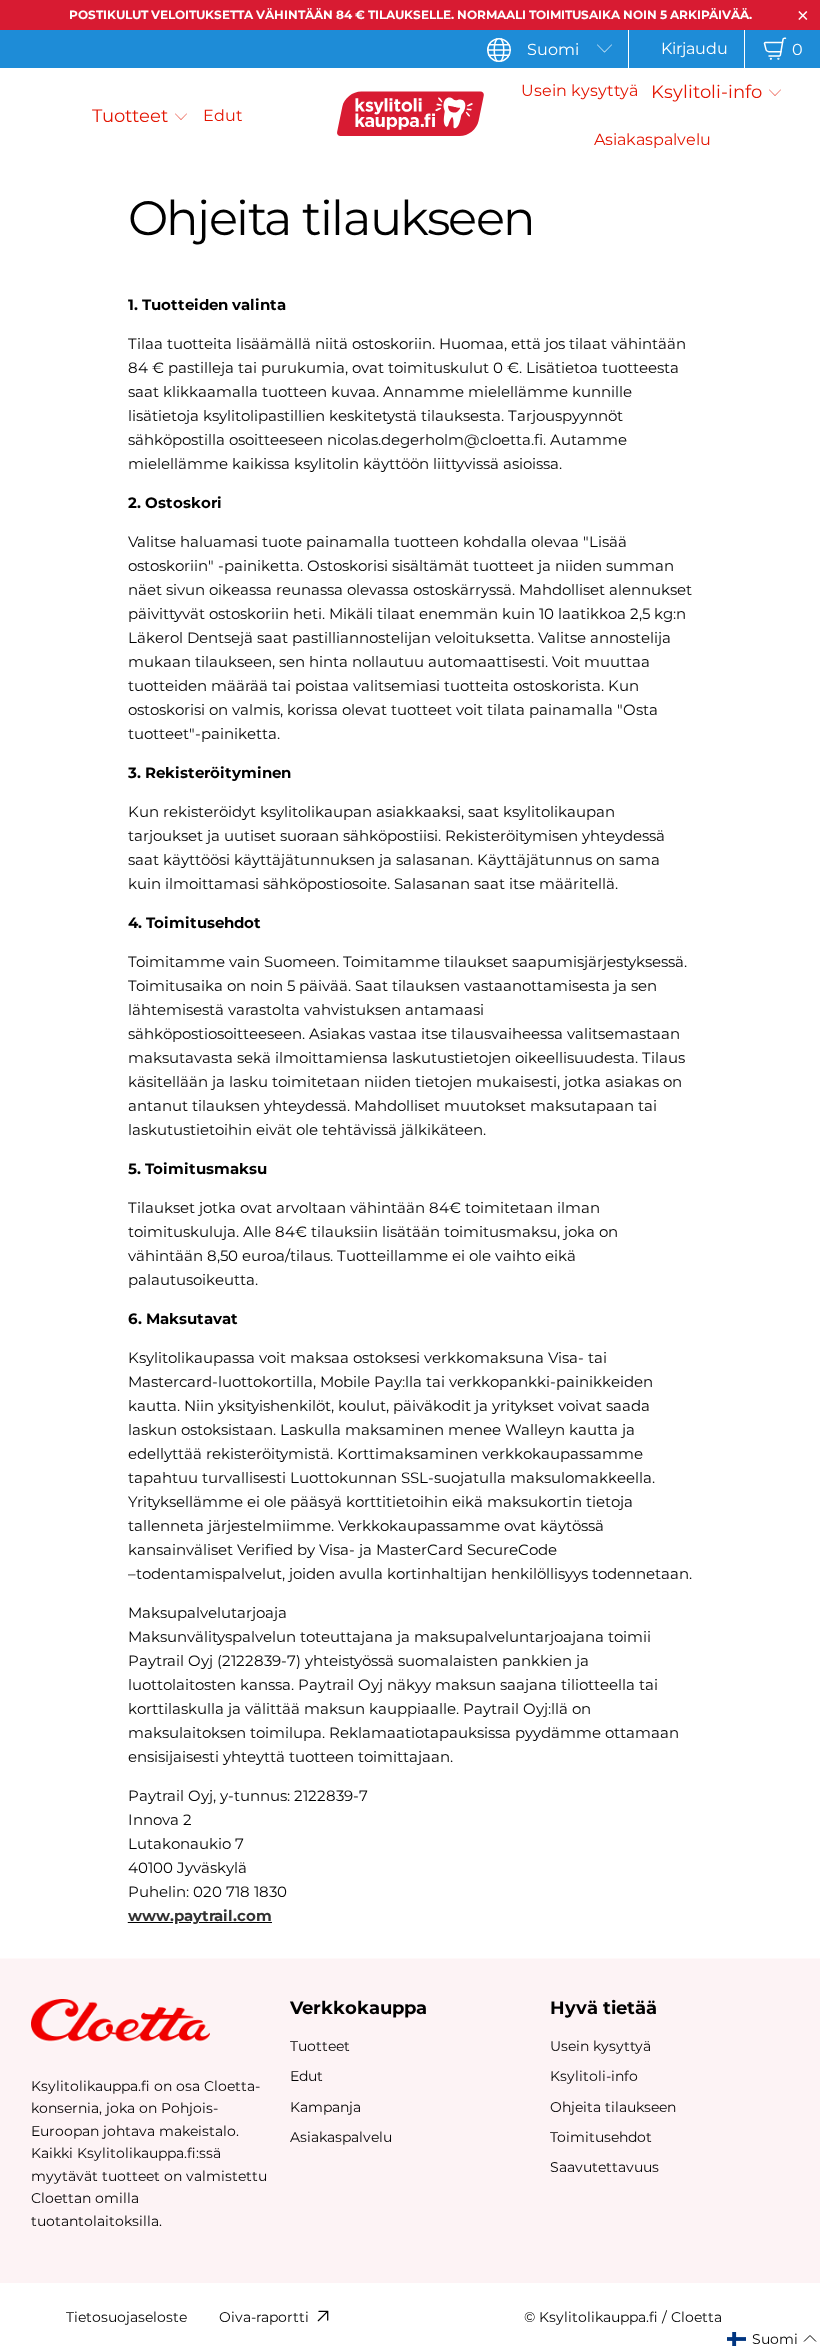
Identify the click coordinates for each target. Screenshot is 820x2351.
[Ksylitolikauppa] (410, 116)
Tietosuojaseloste (126, 2317)
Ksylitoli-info (594, 2076)
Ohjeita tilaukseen (613, 2107)
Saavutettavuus (604, 2167)
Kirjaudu (694, 48)
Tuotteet (320, 2046)
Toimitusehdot (601, 2137)
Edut (306, 2076)
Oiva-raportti (264, 2317)
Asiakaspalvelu (341, 2137)
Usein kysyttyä (600, 2046)
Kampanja (325, 2107)
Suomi (553, 49)
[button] (140, 116)
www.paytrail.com (200, 1915)
